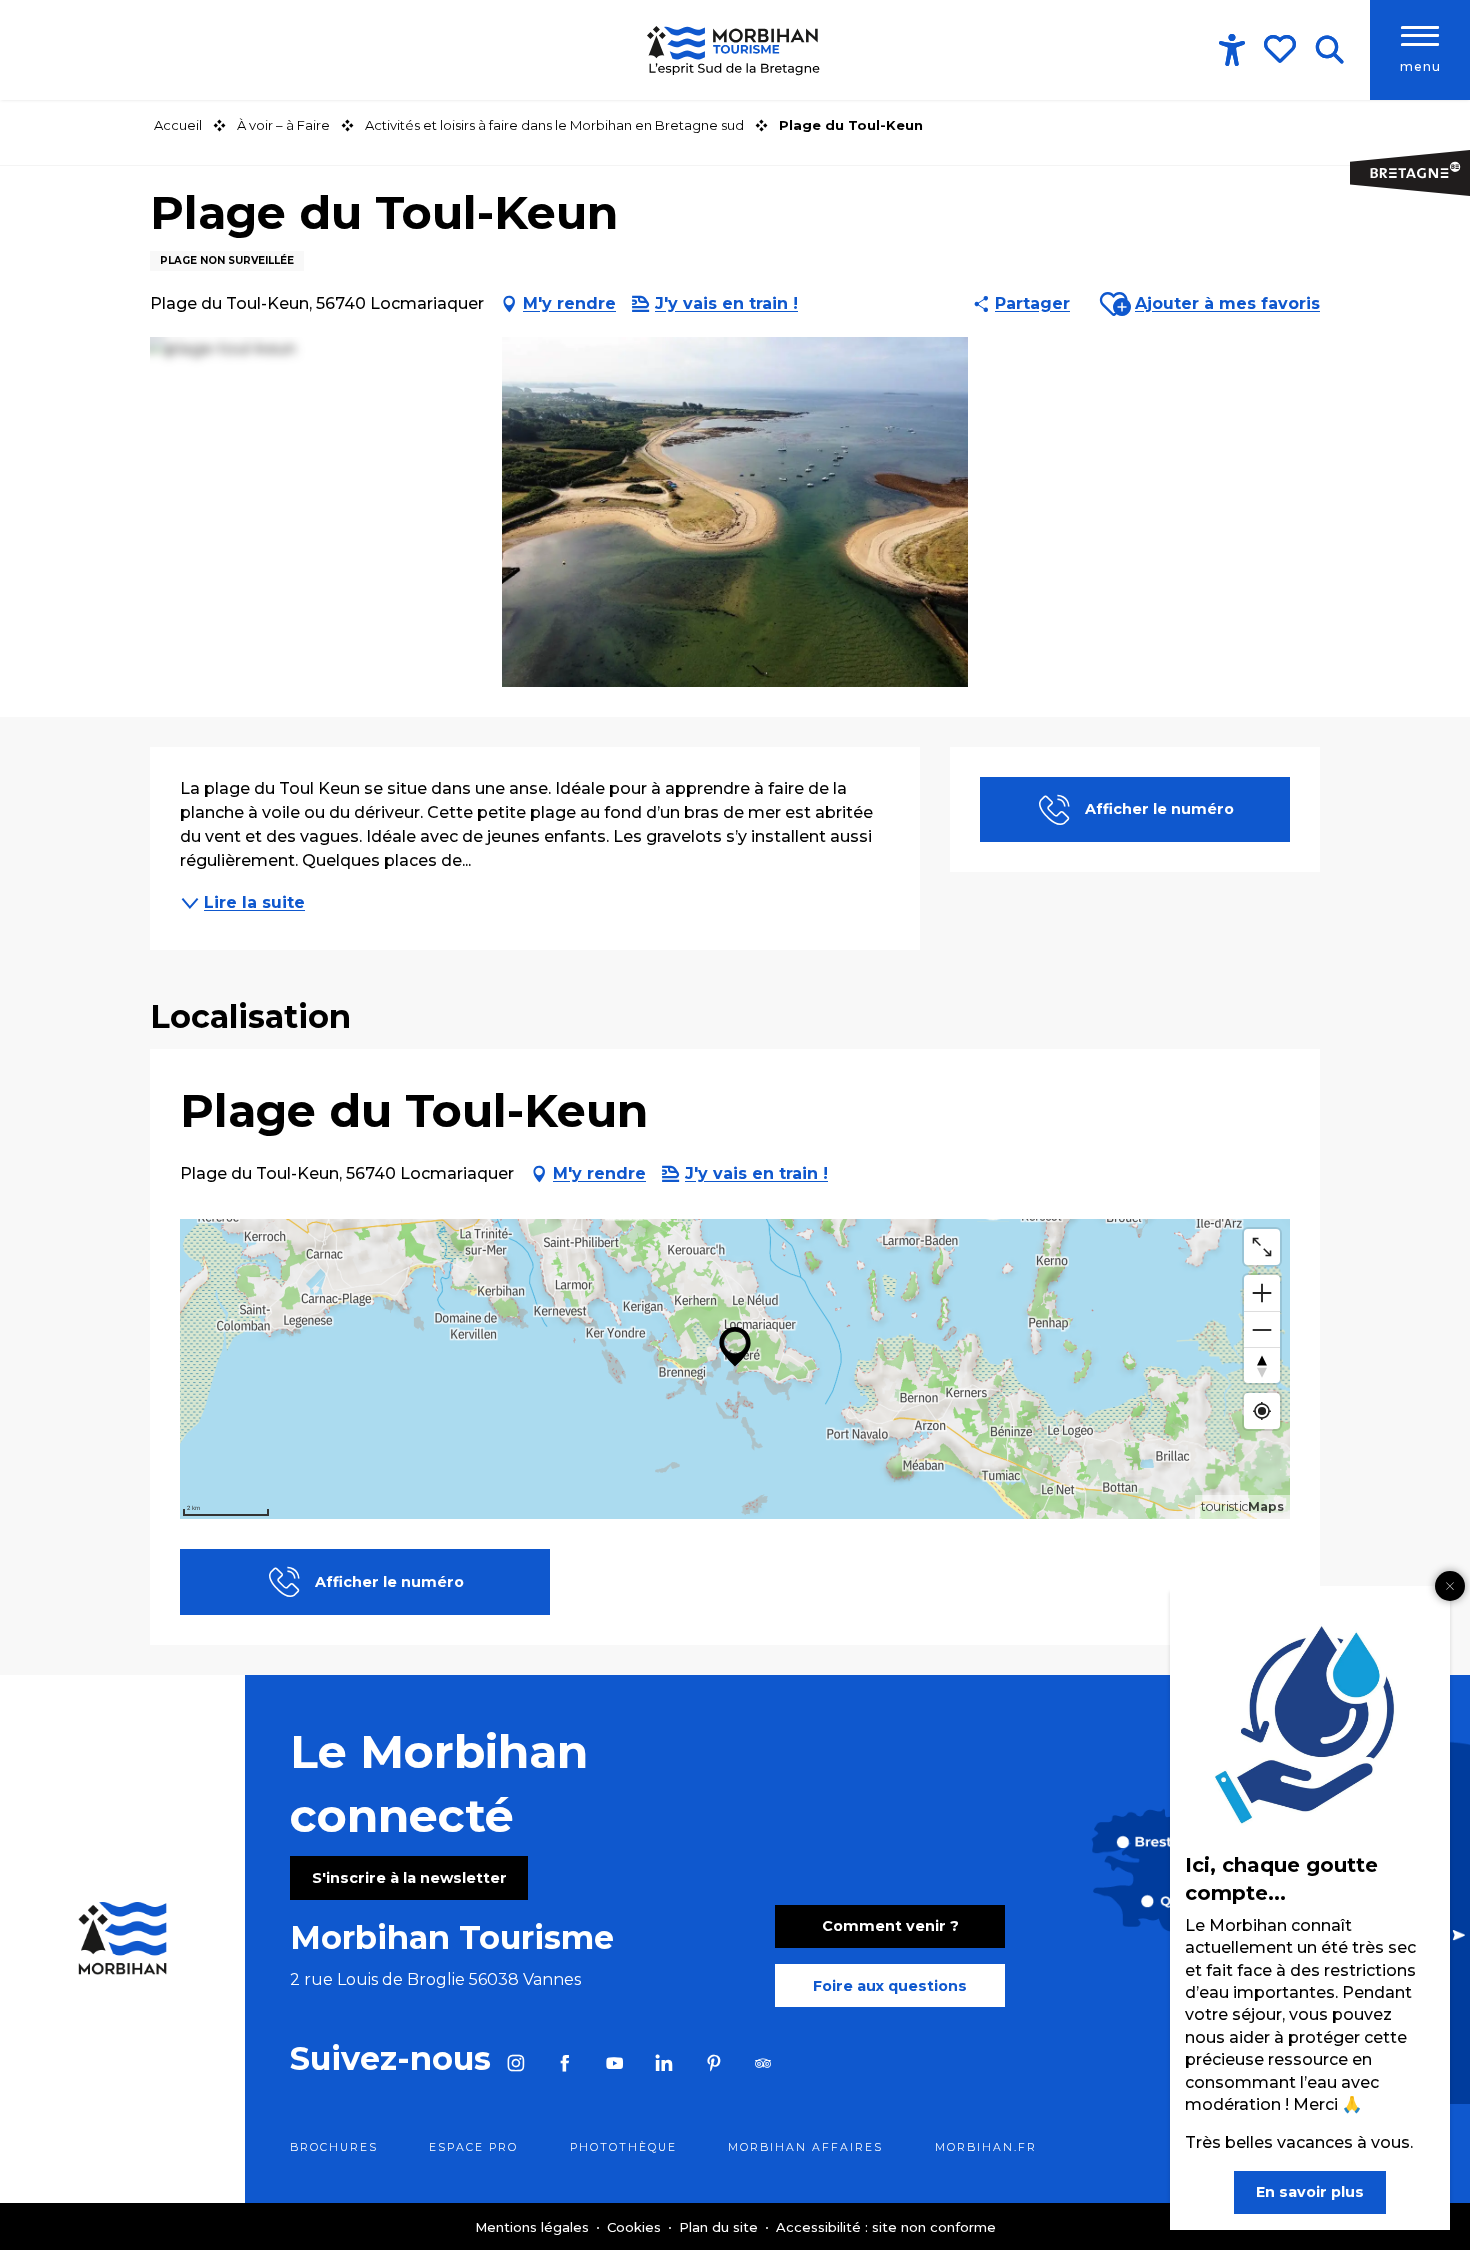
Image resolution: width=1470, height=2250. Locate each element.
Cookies (636, 2227)
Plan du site (720, 2227)
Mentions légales (534, 2227)
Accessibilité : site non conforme (886, 2227)
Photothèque (623, 2147)
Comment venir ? (890, 1926)
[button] (1329, 50)
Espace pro (473, 2147)
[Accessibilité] (1232, 50)
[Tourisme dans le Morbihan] (734, 50)
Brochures (334, 2147)
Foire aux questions (890, 1986)
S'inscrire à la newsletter (409, 1878)
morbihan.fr (986, 2147)
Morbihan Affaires (805, 2147)
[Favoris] (1282, 49)
